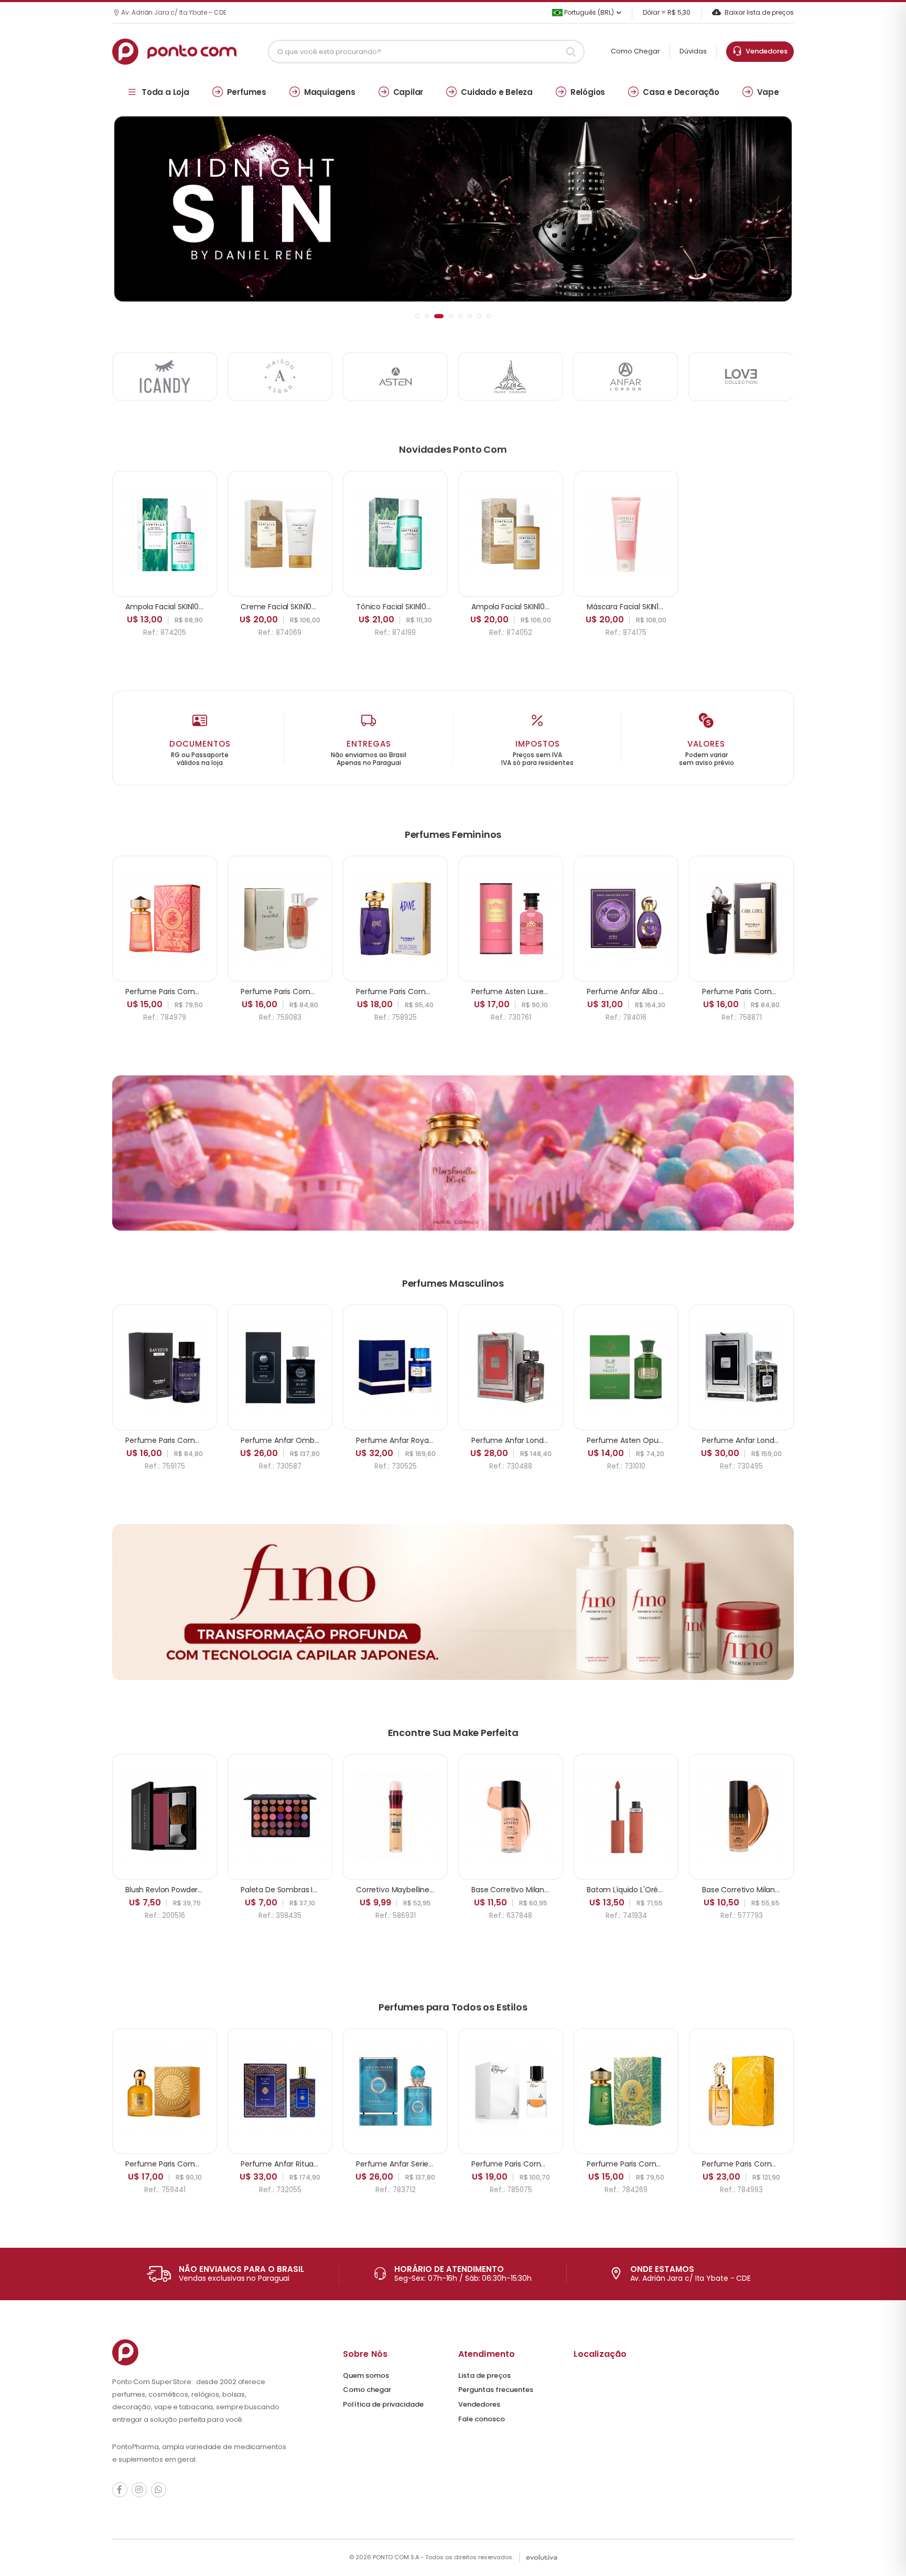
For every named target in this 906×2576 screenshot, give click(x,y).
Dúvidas (693, 51)
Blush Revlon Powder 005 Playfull (183, 1890)
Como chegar (367, 2390)
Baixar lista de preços (759, 12)
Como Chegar (635, 51)
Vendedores (765, 51)
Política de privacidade (383, 2404)
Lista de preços (484, 2375)
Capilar (408, 92)
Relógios (588, 92)
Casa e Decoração (681, 92)
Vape (768, 92)
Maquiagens (330, 92)
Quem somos (366, 2375)
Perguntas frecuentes (496, 2390)
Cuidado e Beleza (497, 92)
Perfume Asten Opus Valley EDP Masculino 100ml (674, 1440)
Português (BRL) (588, 12)
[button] (417, 316)
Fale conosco (482, 2419)
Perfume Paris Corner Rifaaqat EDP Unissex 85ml (558, 2164)
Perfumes (247, 92)
